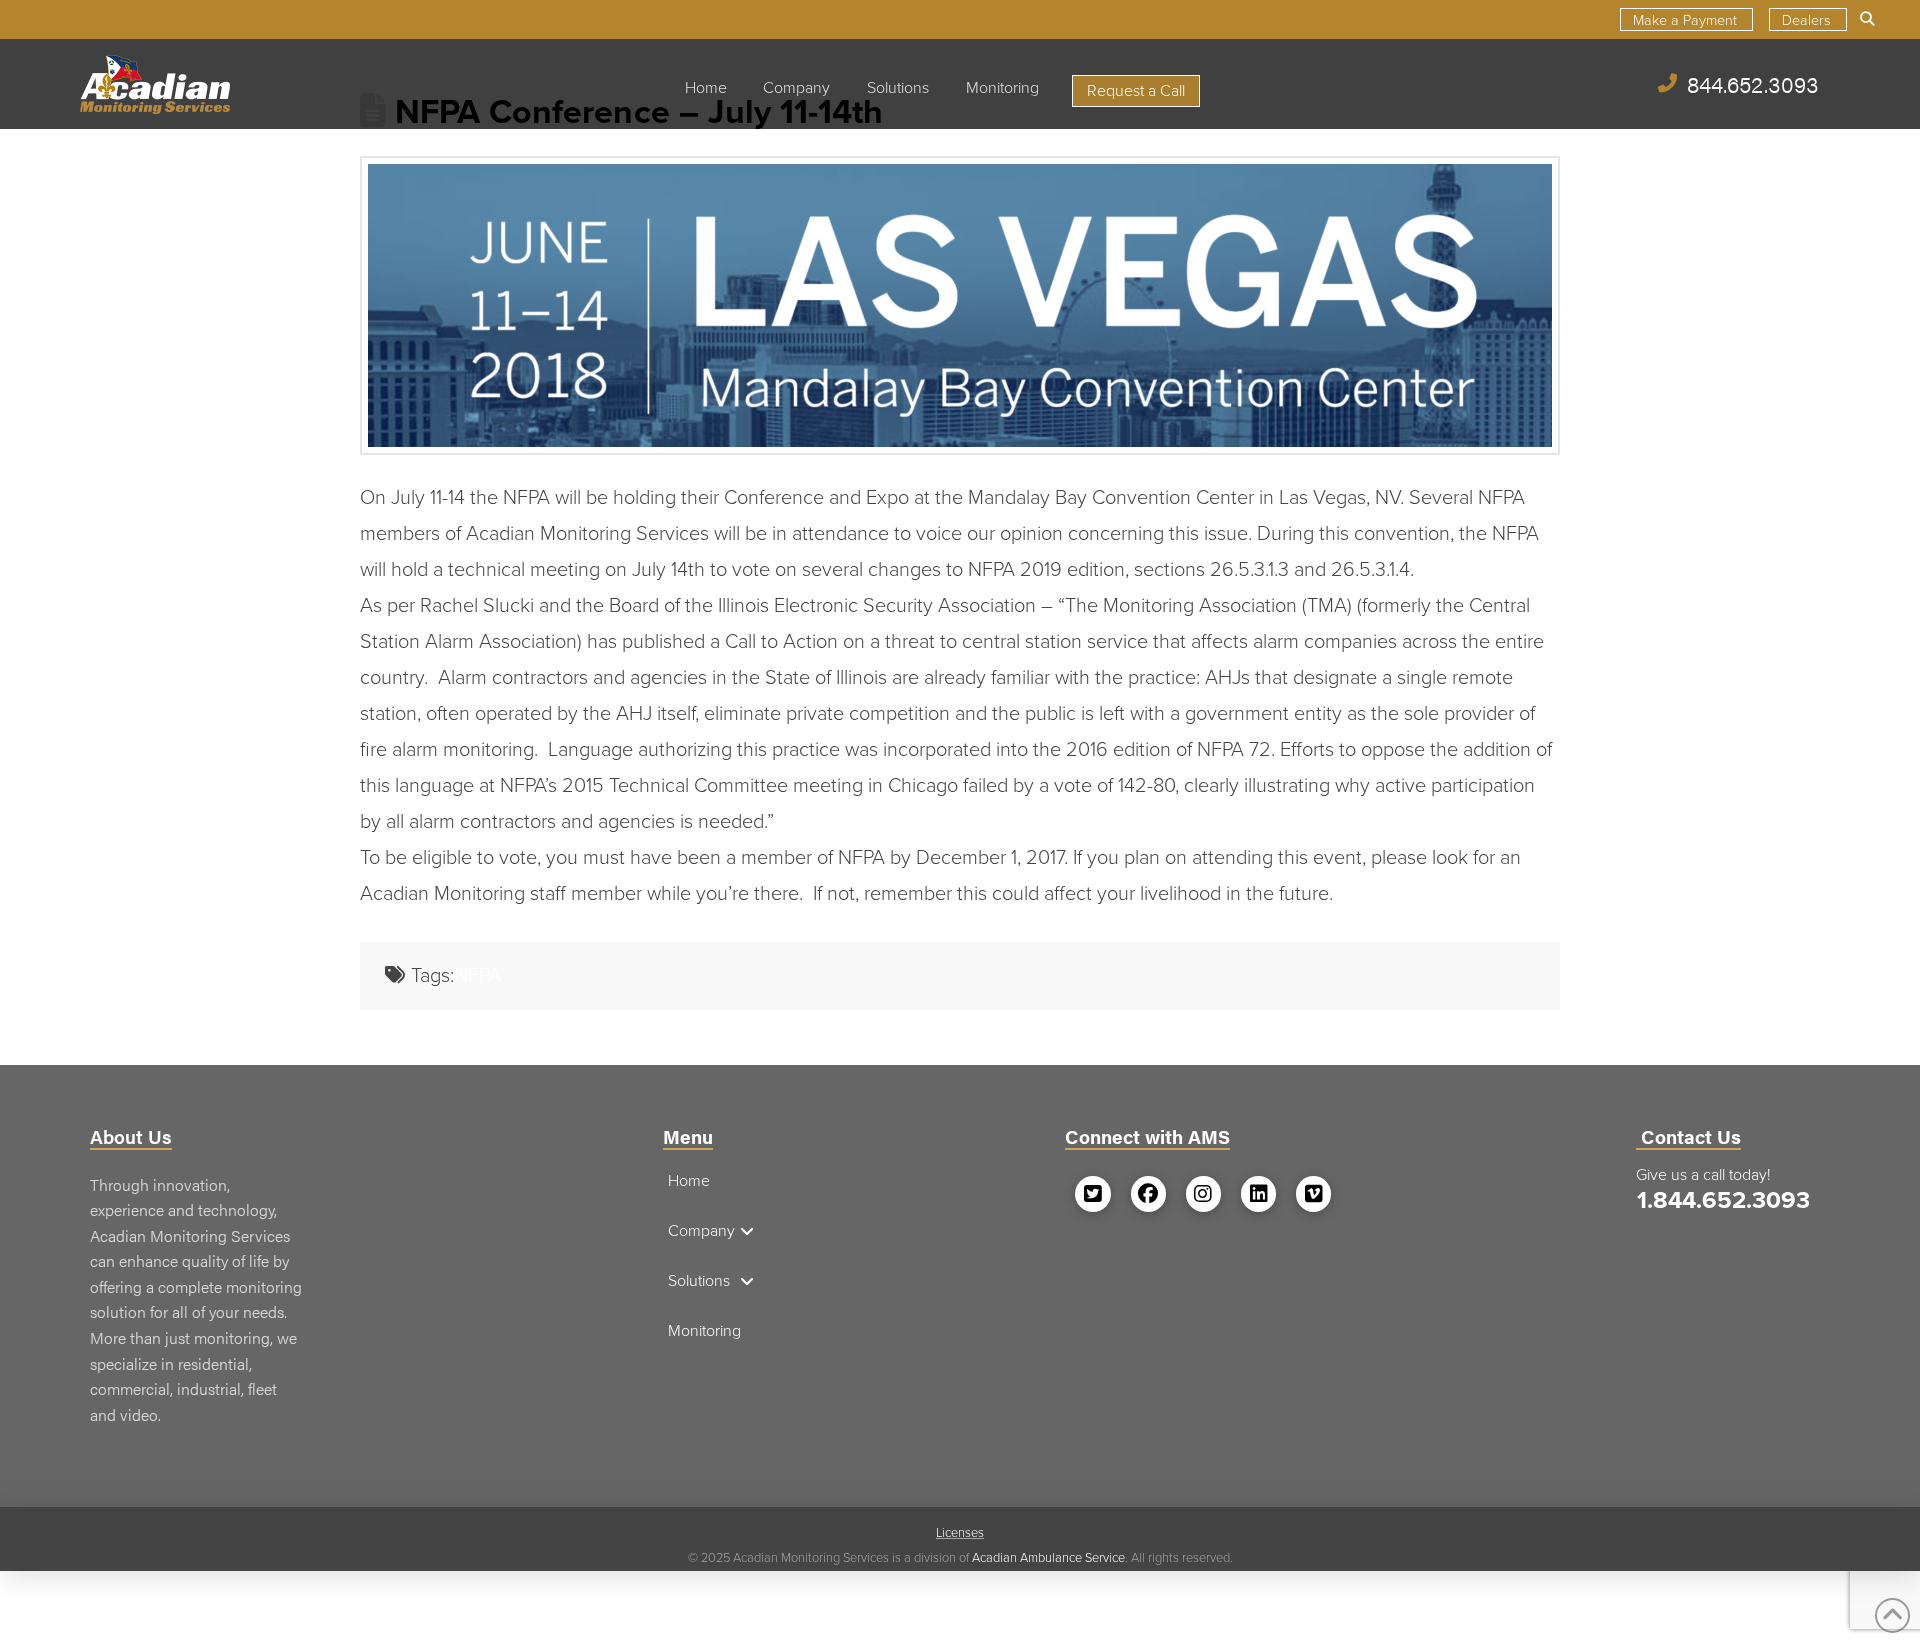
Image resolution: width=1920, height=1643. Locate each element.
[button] (1869, 19)
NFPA (477, 976)
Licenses (960, 1533)
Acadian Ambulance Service (1048, 1558)
